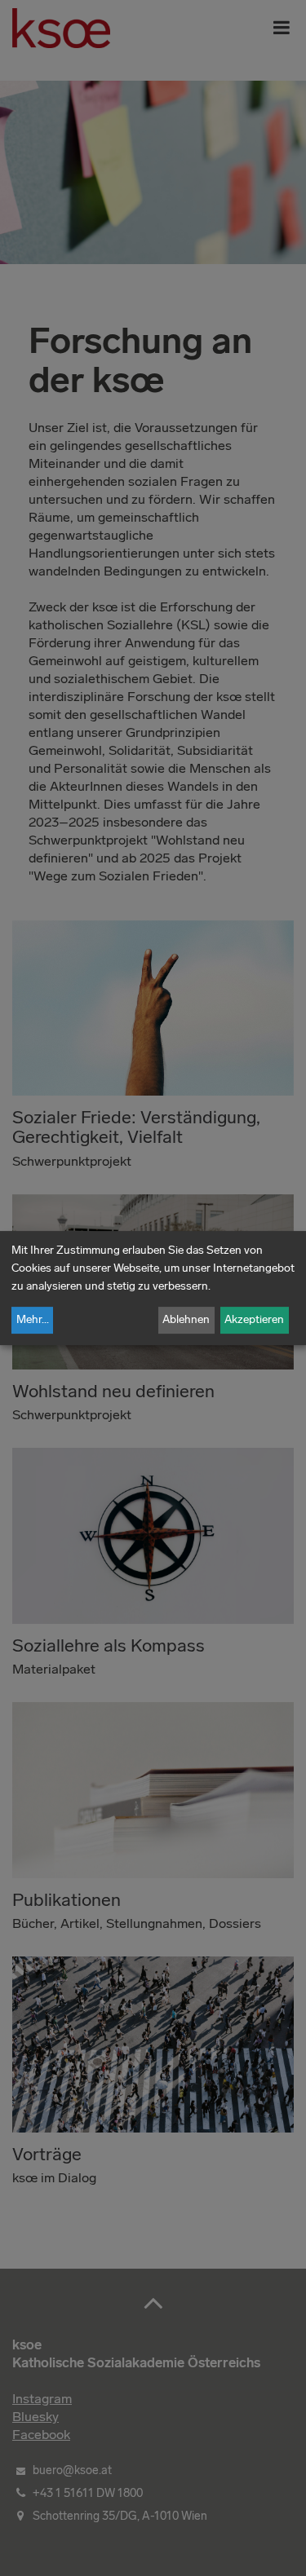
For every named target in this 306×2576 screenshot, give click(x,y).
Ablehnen (186, 1319)
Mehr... (33, 1319)
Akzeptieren (254, 1319)
